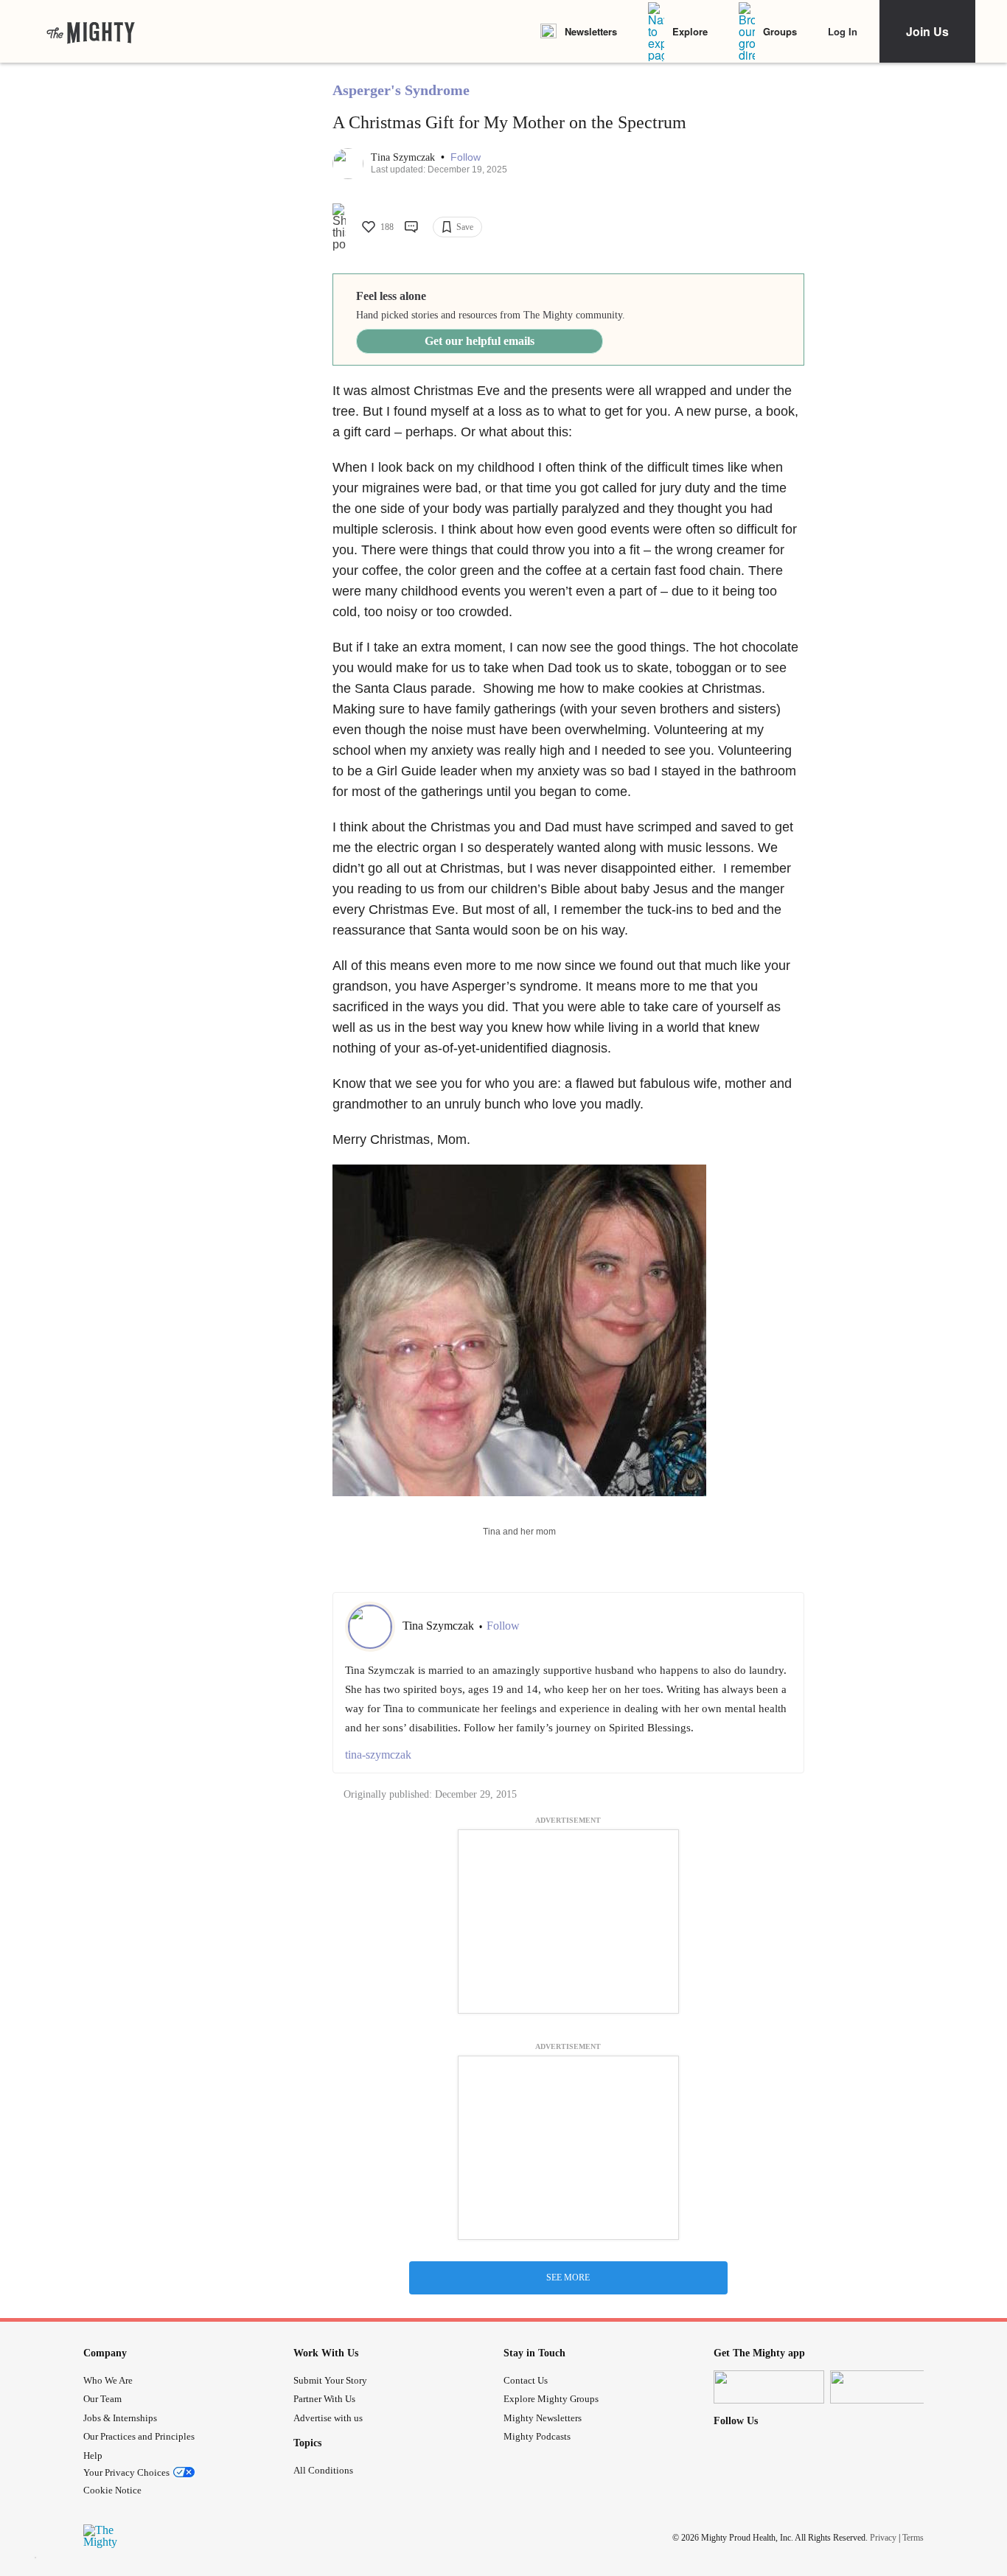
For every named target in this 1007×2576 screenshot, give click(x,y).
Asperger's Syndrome (401, 90)
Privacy (883, 2537)
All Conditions (323, 2470)
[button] (466, 157)
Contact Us (526, 2380)
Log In (843, 31)
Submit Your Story (330, 2380)
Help (93, 2455)
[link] (91, 32)
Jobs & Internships (120, 2418)
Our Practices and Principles (139, 2436)
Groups (780, 31)
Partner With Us (324, 2399)
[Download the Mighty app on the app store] (769, 2387)
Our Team (102, 2399)
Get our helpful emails (480, 341)
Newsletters (591, 31)
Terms (913, 2537)
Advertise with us (328, 2418)
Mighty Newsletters (543, 2418)
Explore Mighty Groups (551, 2399)
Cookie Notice (112, 2490)
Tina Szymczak (404, 157)
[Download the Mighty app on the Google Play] (885, 2387)
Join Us (927, 31)
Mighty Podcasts (537, 2436)
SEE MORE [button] (568, 2277)
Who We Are (108, 2380)
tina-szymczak (378, 1755)
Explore (690, 31)
